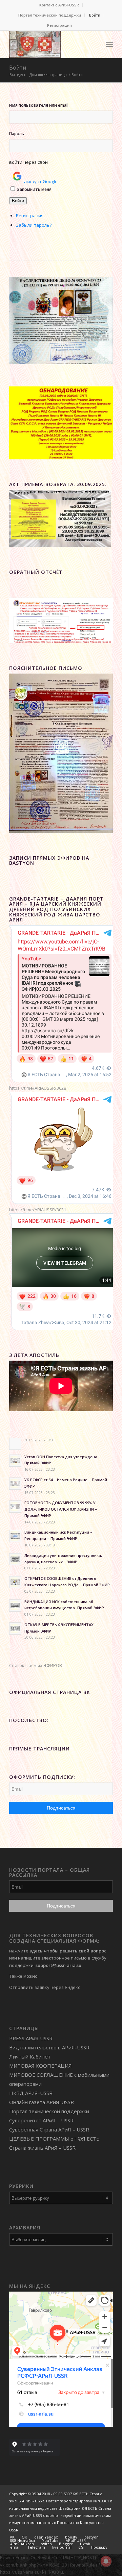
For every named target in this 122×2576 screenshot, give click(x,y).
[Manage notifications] (106, 2561)
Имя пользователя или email (39, 105)
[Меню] (109, 44)
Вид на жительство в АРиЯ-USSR (49, 2047)
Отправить (21, 1987)
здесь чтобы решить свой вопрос (68, 1951)
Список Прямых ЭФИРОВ (36, 1665)
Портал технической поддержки (50, 15)
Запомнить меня (34, 189)
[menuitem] (59, 5)
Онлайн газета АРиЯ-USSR (42, 2102)
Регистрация (59, 25)
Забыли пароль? (34, 225)
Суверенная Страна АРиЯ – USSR (49, 2129)
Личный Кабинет (30, 2056)
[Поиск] (94, 44)
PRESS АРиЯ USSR (31, 2038)
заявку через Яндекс (57, 1987)
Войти (95, 15)
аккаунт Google (41, 181)
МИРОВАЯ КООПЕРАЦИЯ (40, 2066)
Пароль (17, 134)
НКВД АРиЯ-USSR (31, 2093)
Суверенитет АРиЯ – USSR (41, 2120)
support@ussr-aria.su (58, 1965)
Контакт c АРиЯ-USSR (59, 5)
